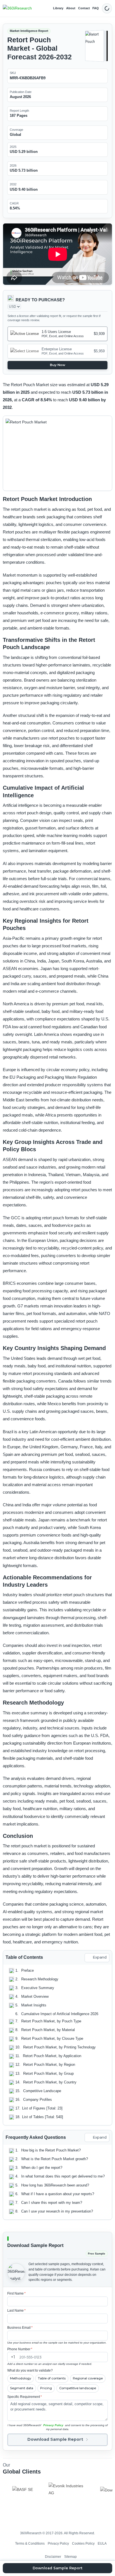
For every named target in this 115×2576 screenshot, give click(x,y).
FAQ (96, 8)
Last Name (16, 2311)
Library (58, 8)
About (71, 8)
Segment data (22, 2388)
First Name (16, 2293)
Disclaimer (53, 2557)
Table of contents (52, 2378)
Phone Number (20, 2349)
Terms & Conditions (30, 2543)
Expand (100, 1957)
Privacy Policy (53, 2425)
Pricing (46, 2388)
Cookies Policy (83, 2543)
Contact (84, 8)
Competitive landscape (78, 2388)
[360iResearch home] (17, 8)
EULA (102, 2543)
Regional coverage (88, 2378)
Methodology (21, 2378)
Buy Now (58, 365)
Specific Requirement (25, 2397)
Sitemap (70, 2557)
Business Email (20, 2328)
